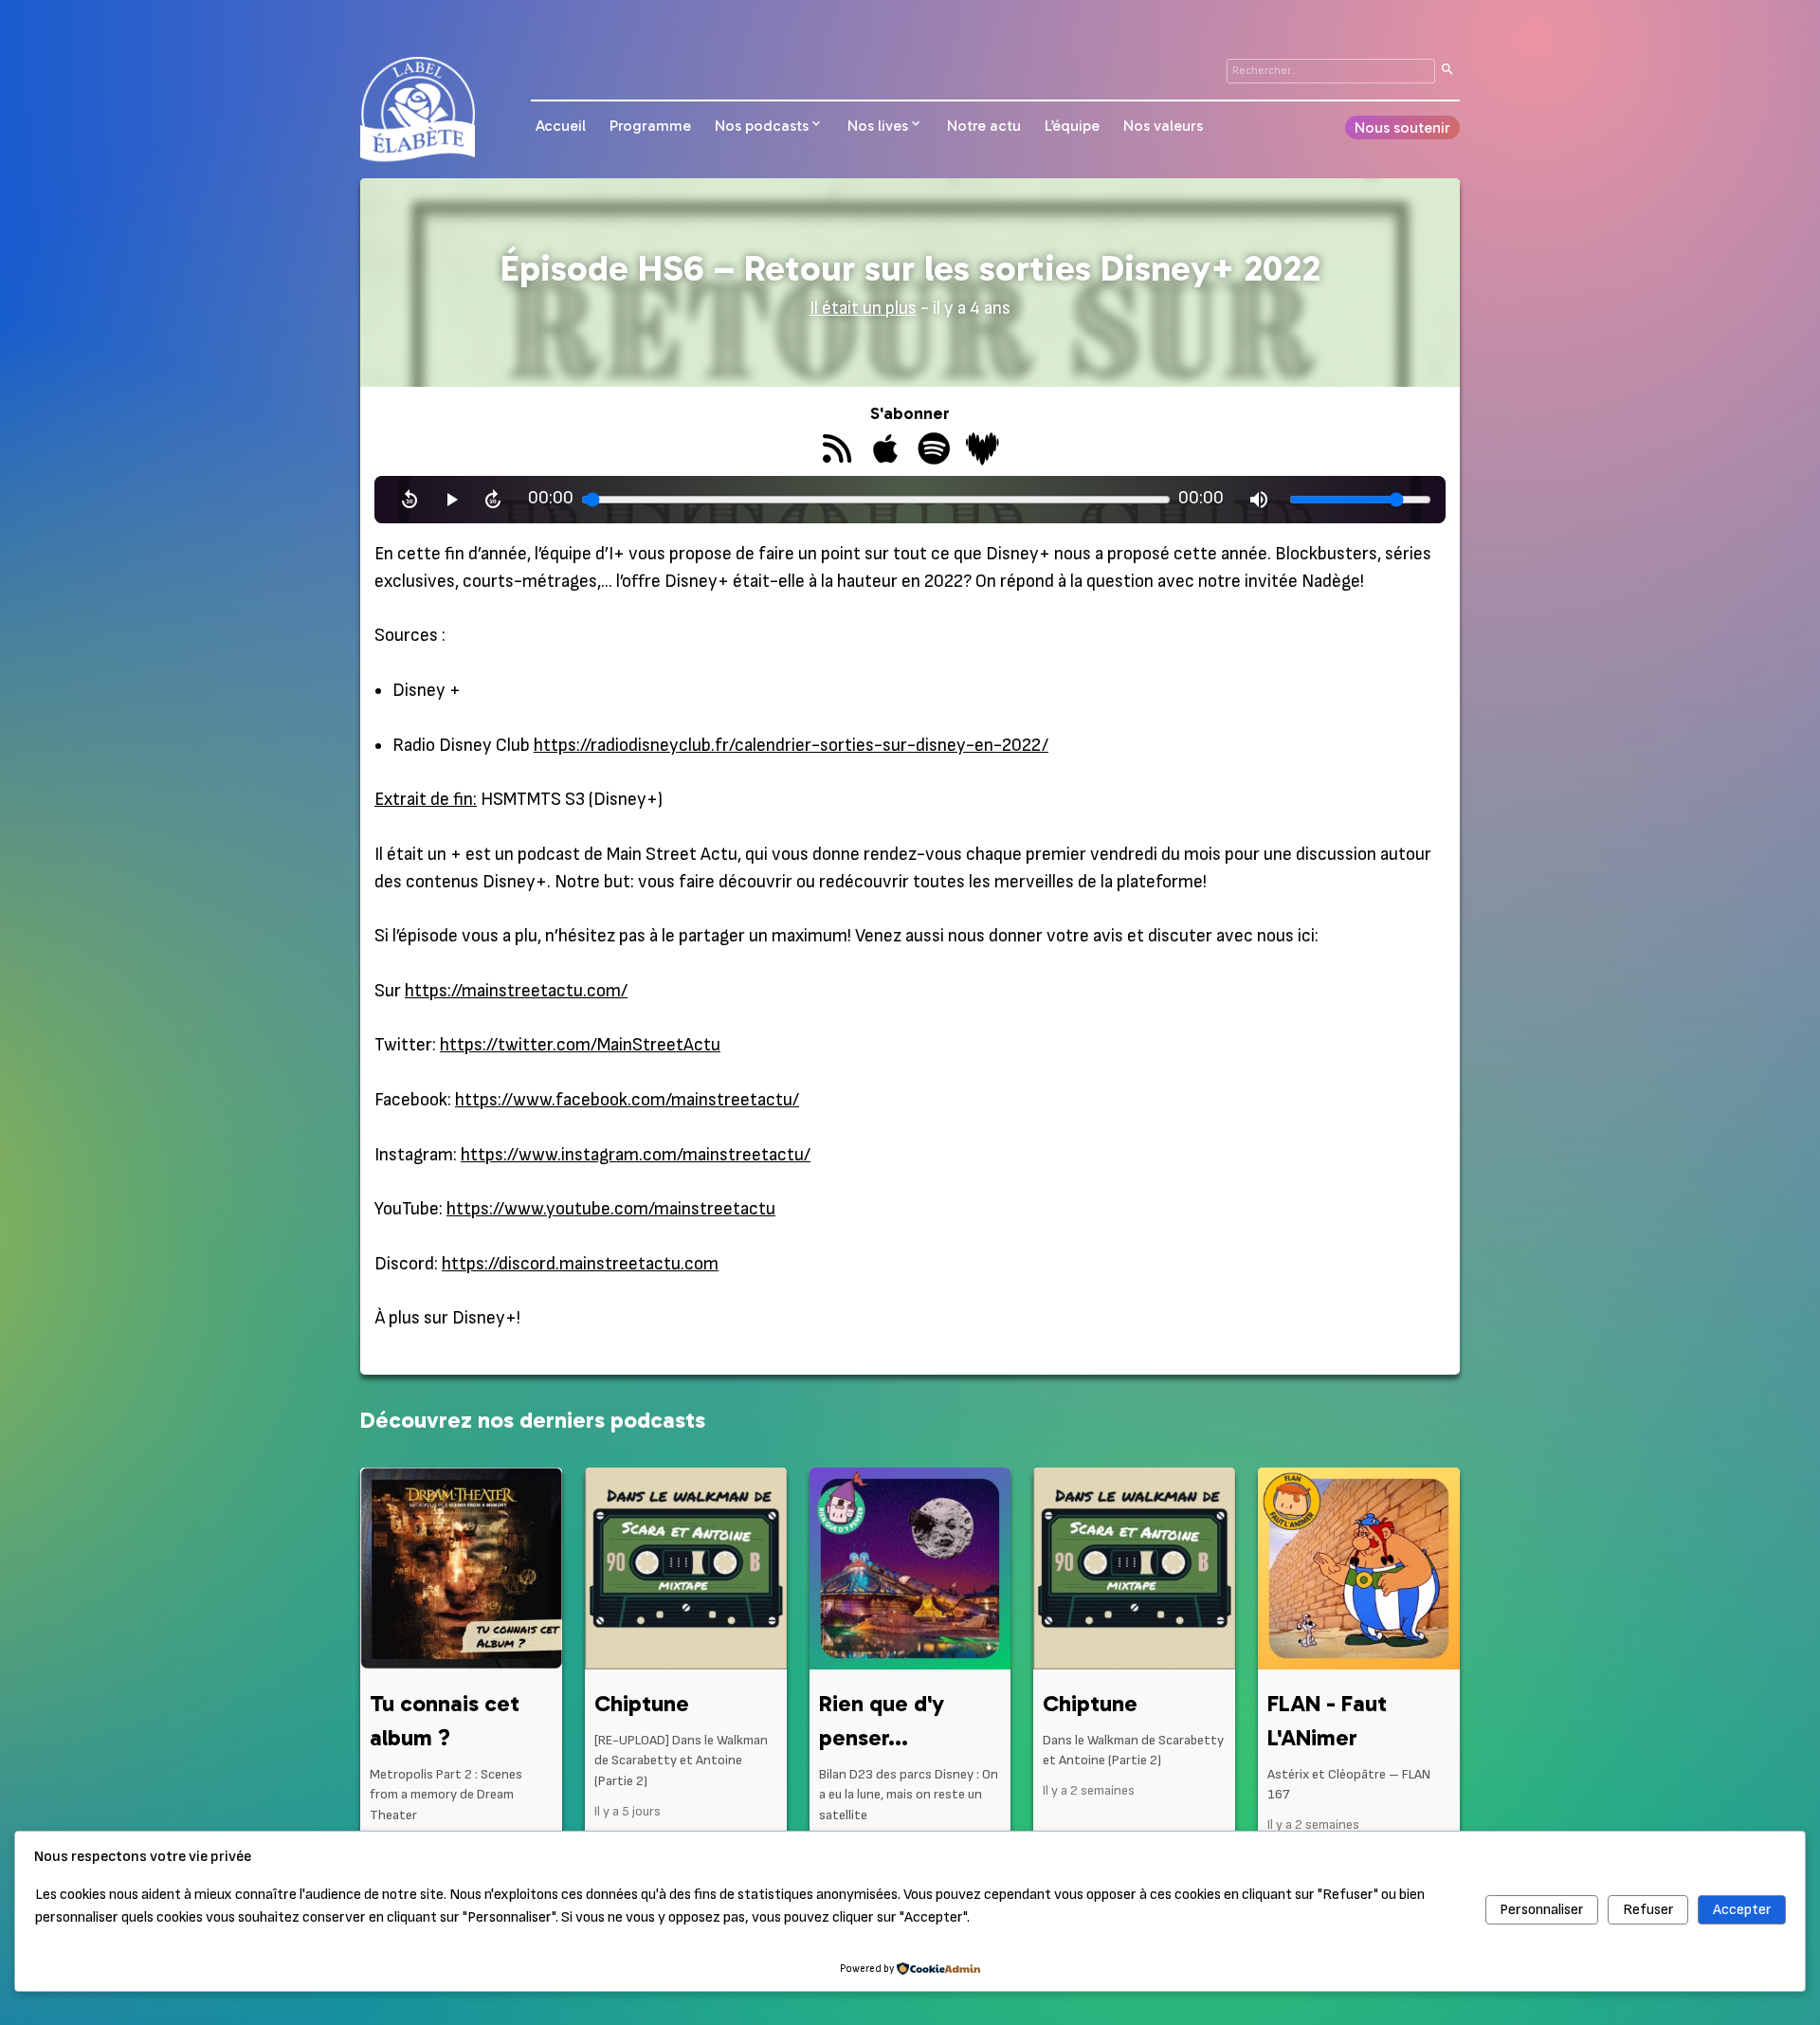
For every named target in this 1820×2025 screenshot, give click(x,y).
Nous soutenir (1402, 128)
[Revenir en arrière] (409, 500)
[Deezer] (983, 451)
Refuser (1648, 1910)
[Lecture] (451, 500)
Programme (650, 126)
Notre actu (984, 126)
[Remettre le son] (1259, 500)
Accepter (1742, 1910)
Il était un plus (863, 309)
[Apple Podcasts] (886, 451)
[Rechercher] (1447, 71)
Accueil (561, 126)
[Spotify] (934, 451)
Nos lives (878, 126)
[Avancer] (493, 500)
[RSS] (837, 451)
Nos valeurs (1163, 126)
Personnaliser (1542, 1910)
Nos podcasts (762, 126)
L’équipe (1072, 126)
